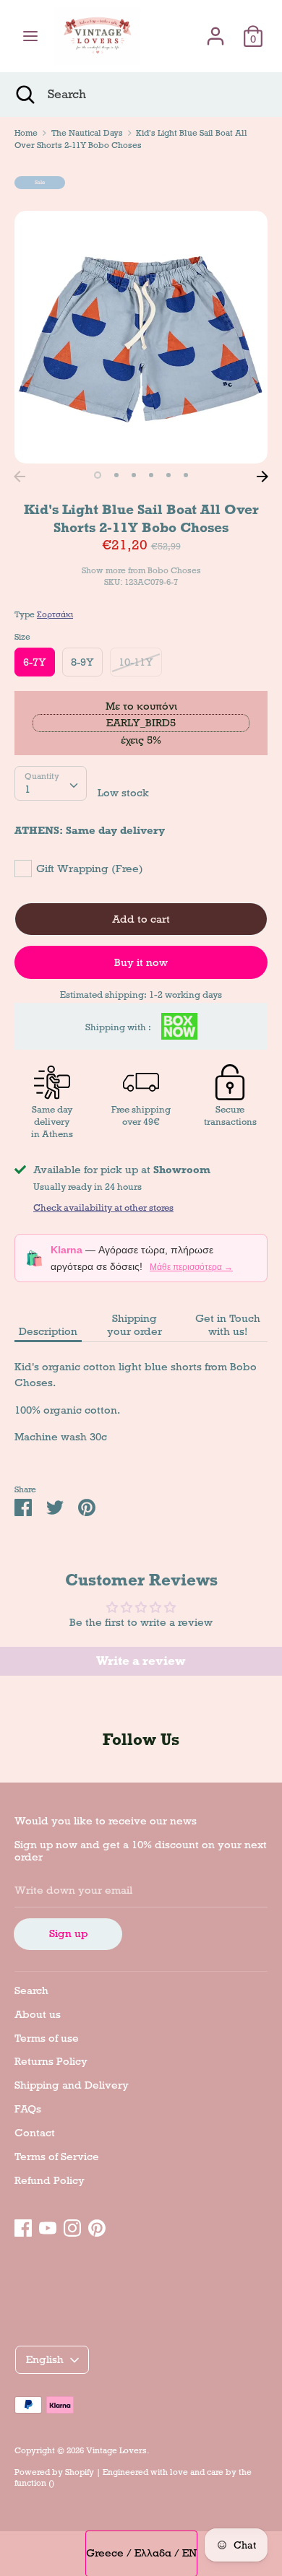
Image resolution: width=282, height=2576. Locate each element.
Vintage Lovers (116, 2450)
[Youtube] (48, 2226)
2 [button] (116, 475)
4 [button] (151, 475)
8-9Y (82, 662)
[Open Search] (24, 95)
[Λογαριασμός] (215, 30)
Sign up (68, 1933)
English (45, 2359)
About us (38, 2014)
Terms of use (47, 2038)
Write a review (141, 1661)
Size (22, 637)
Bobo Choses (174, 570)
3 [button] (134, 475)
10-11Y (136, 662)
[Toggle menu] (30, 36)
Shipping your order (134, 1325)
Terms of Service (57, 2157)
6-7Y (35, 662)
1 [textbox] (27, 789)
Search (31, 1990)
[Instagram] (72, 2226)
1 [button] (98, 475)
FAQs (28, 2109)
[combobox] (51, 783)
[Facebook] (23, 2226)
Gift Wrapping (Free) (90, 869)
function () (34, 2483)
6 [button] (186, 475)
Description (48, 1331)
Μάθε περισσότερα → (191, 1267)
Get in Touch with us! (228, 1325)
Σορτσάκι (55, 614)
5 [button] (168, 475)
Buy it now (141, 962)
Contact (35, 2133)
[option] (141, 337)
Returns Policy (51, 2061)
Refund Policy (50, 2180)
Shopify (80, 2472)
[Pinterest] (97, 2226)
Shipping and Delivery (72, 2085)
